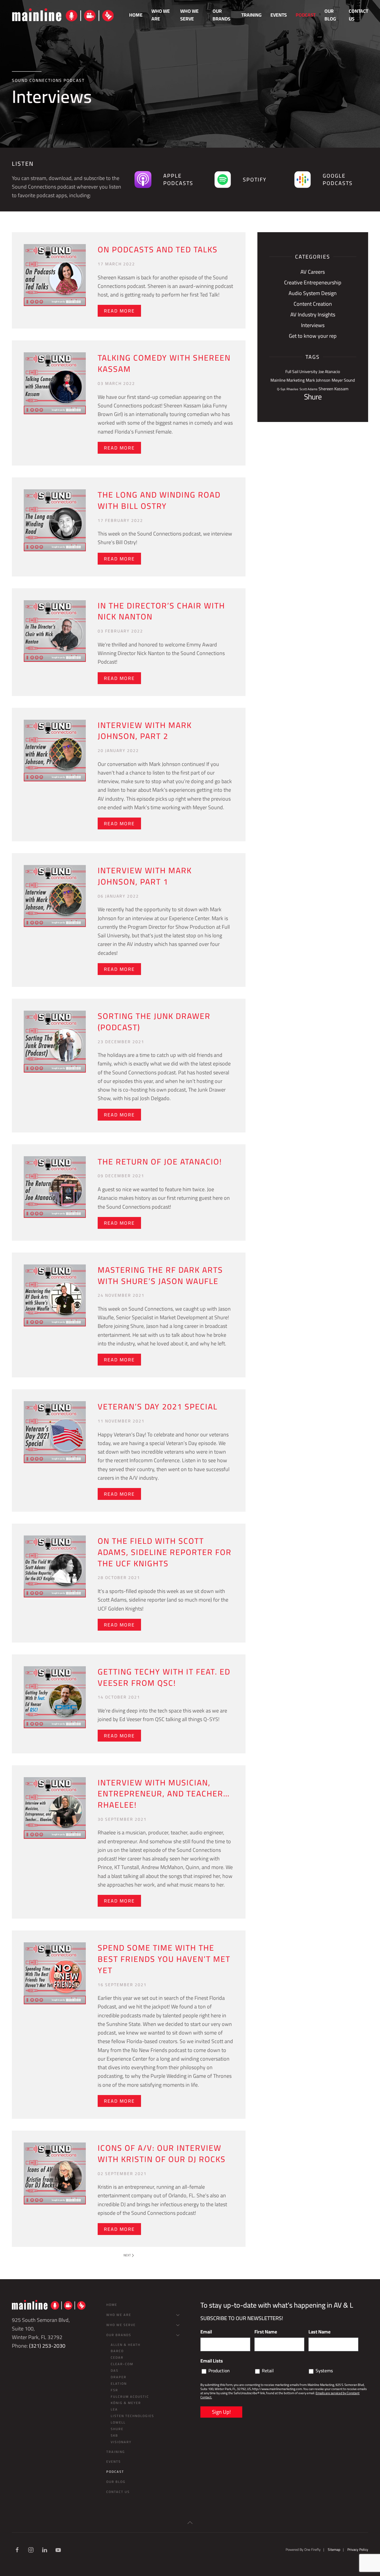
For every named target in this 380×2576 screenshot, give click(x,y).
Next (127, 2255)
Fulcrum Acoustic (130, 2397)
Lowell (118, 2422)
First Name (266, 2332)
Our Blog (330, 15)
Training (251, 15)
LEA (114, 2409)
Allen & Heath (126, 2345)
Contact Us (358, 15)
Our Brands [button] (221, 15)
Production (219, 2371)
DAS (115, 2371)
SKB (114, 2435)
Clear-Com (122, 2364)
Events (279, 15)
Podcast (306, 15)
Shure (313, 397)
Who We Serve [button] (189, 15)
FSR (114, 2390)
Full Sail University (301, 372)
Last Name (319, 2332)
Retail (268, 2371)
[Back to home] (63, 15)
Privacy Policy (358, 2549)
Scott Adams (308, 389)
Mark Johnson (318, 380)
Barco (117, 2351)
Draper (119, 2377)
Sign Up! (221, 2412)
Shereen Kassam (334, 389)
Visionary (121, 2442)
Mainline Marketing (288, 380)
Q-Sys (281, 389)
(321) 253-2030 (47, 2346)
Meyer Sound (343, 380)
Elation (119, 2384)
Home (136, 15)
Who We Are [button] (161, 15)
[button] (190, 2523)
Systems (324, 2371)
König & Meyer (126, 2403)
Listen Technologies (132, 2416)
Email (206, 2332)
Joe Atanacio (329, 372)
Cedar (117, 2357)
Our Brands (119, 2335)
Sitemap (334, 2549)
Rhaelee (292, 389)
